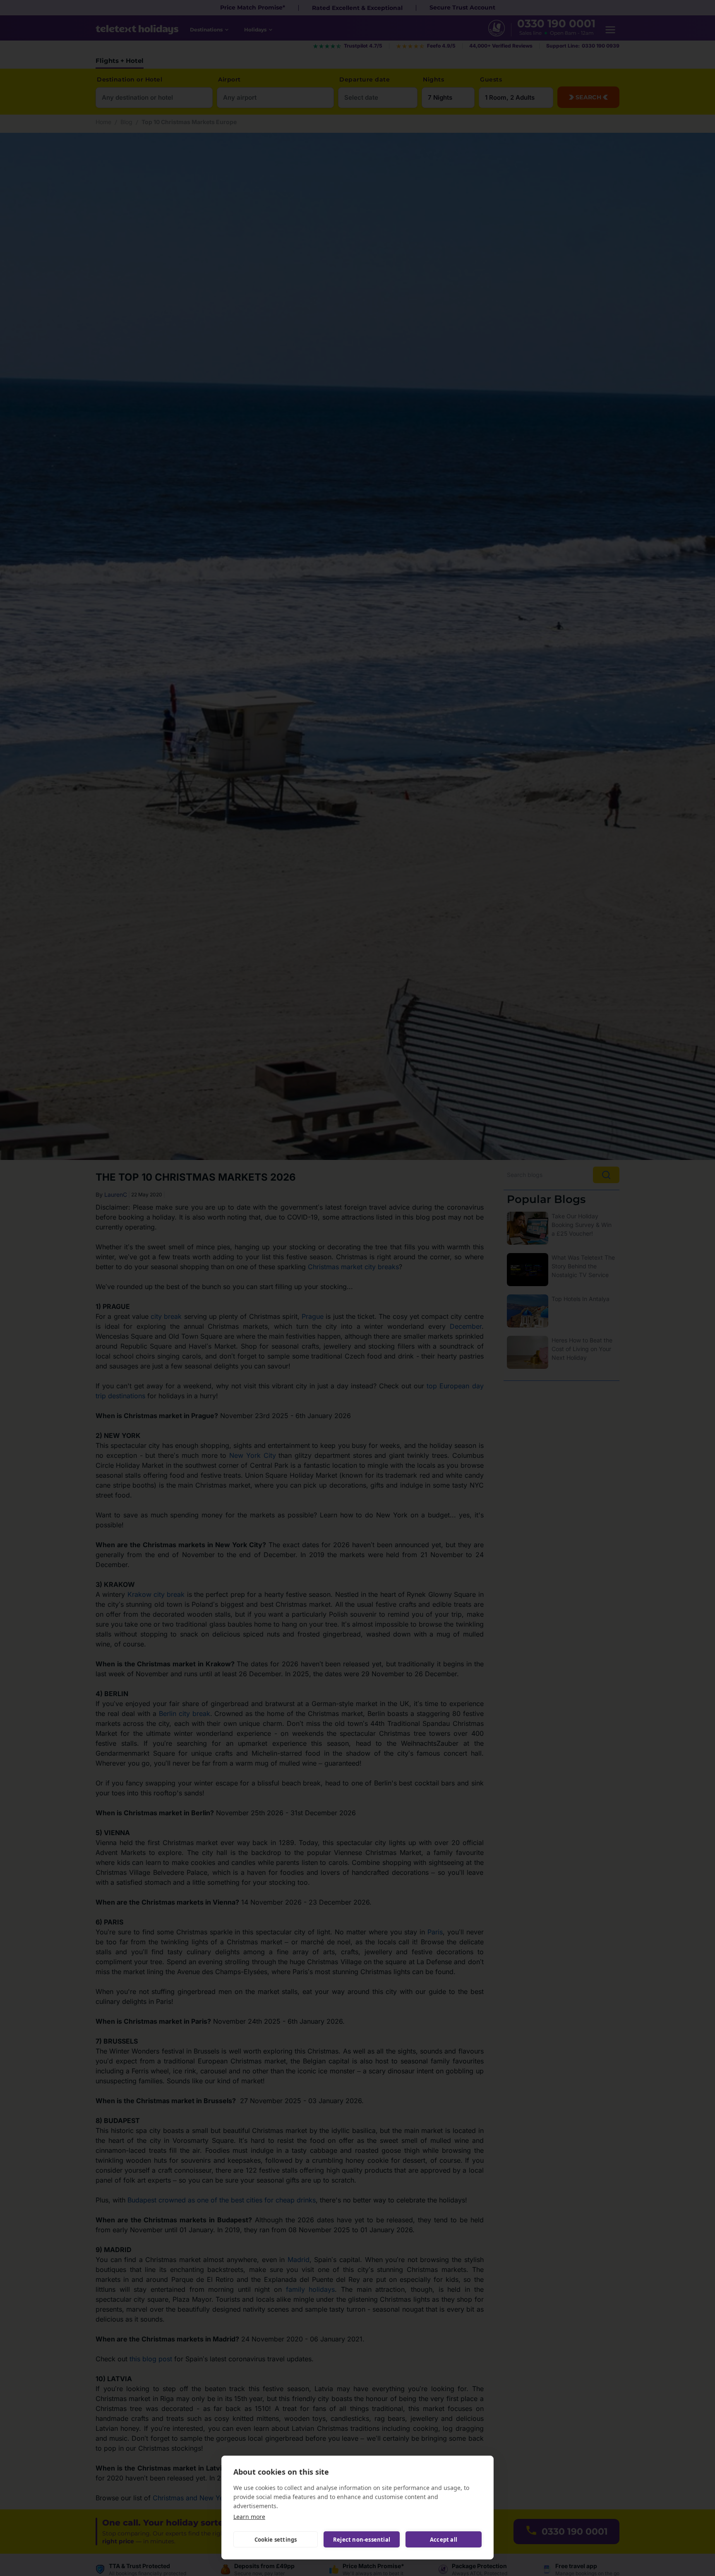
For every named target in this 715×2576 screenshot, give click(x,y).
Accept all (444, 2540)
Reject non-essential (362, 2540)
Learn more (249, 2517)
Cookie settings (276, 2540)
